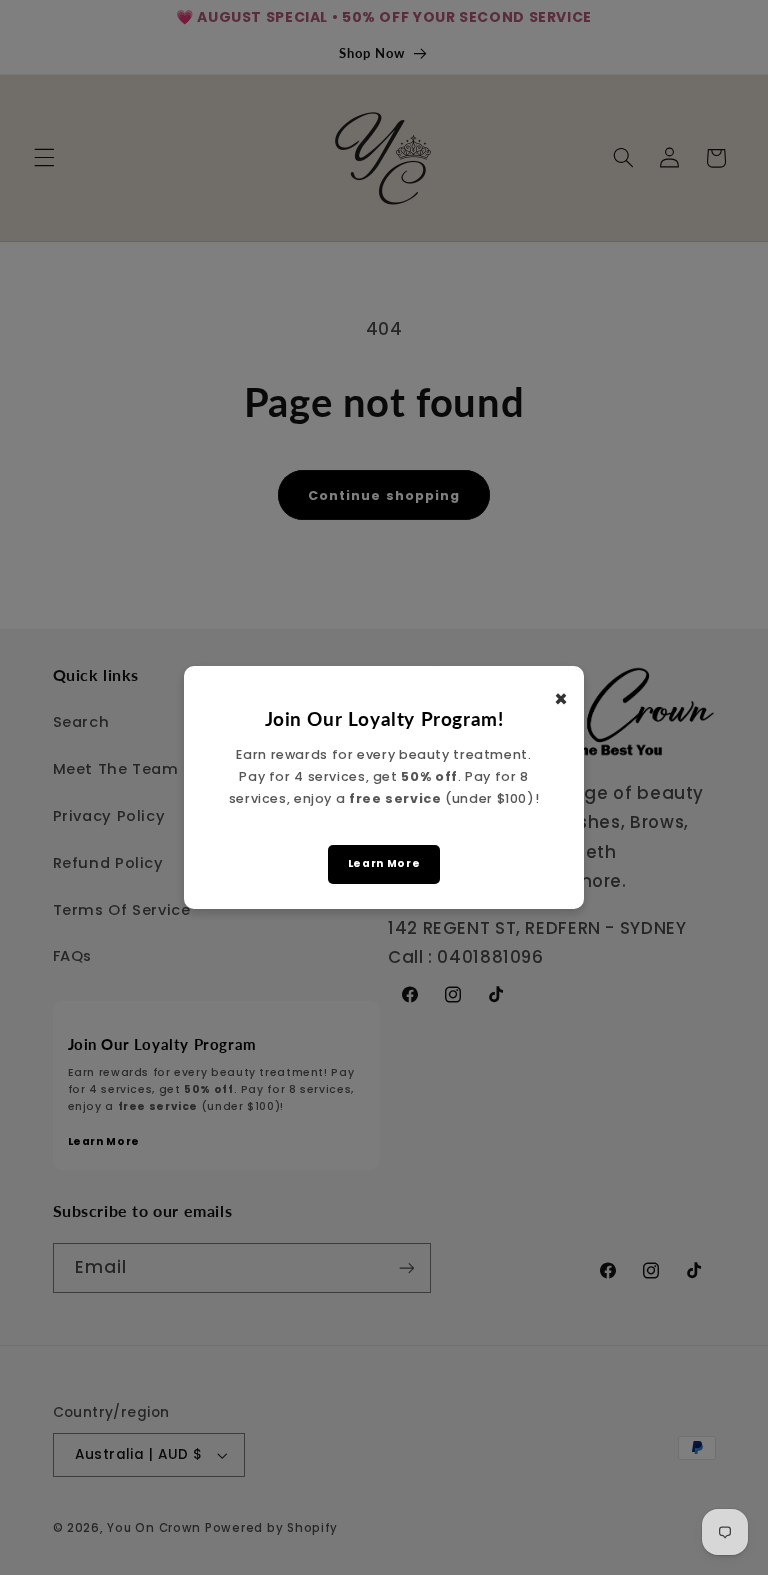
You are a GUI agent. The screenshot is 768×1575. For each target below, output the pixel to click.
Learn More (384, 863)
